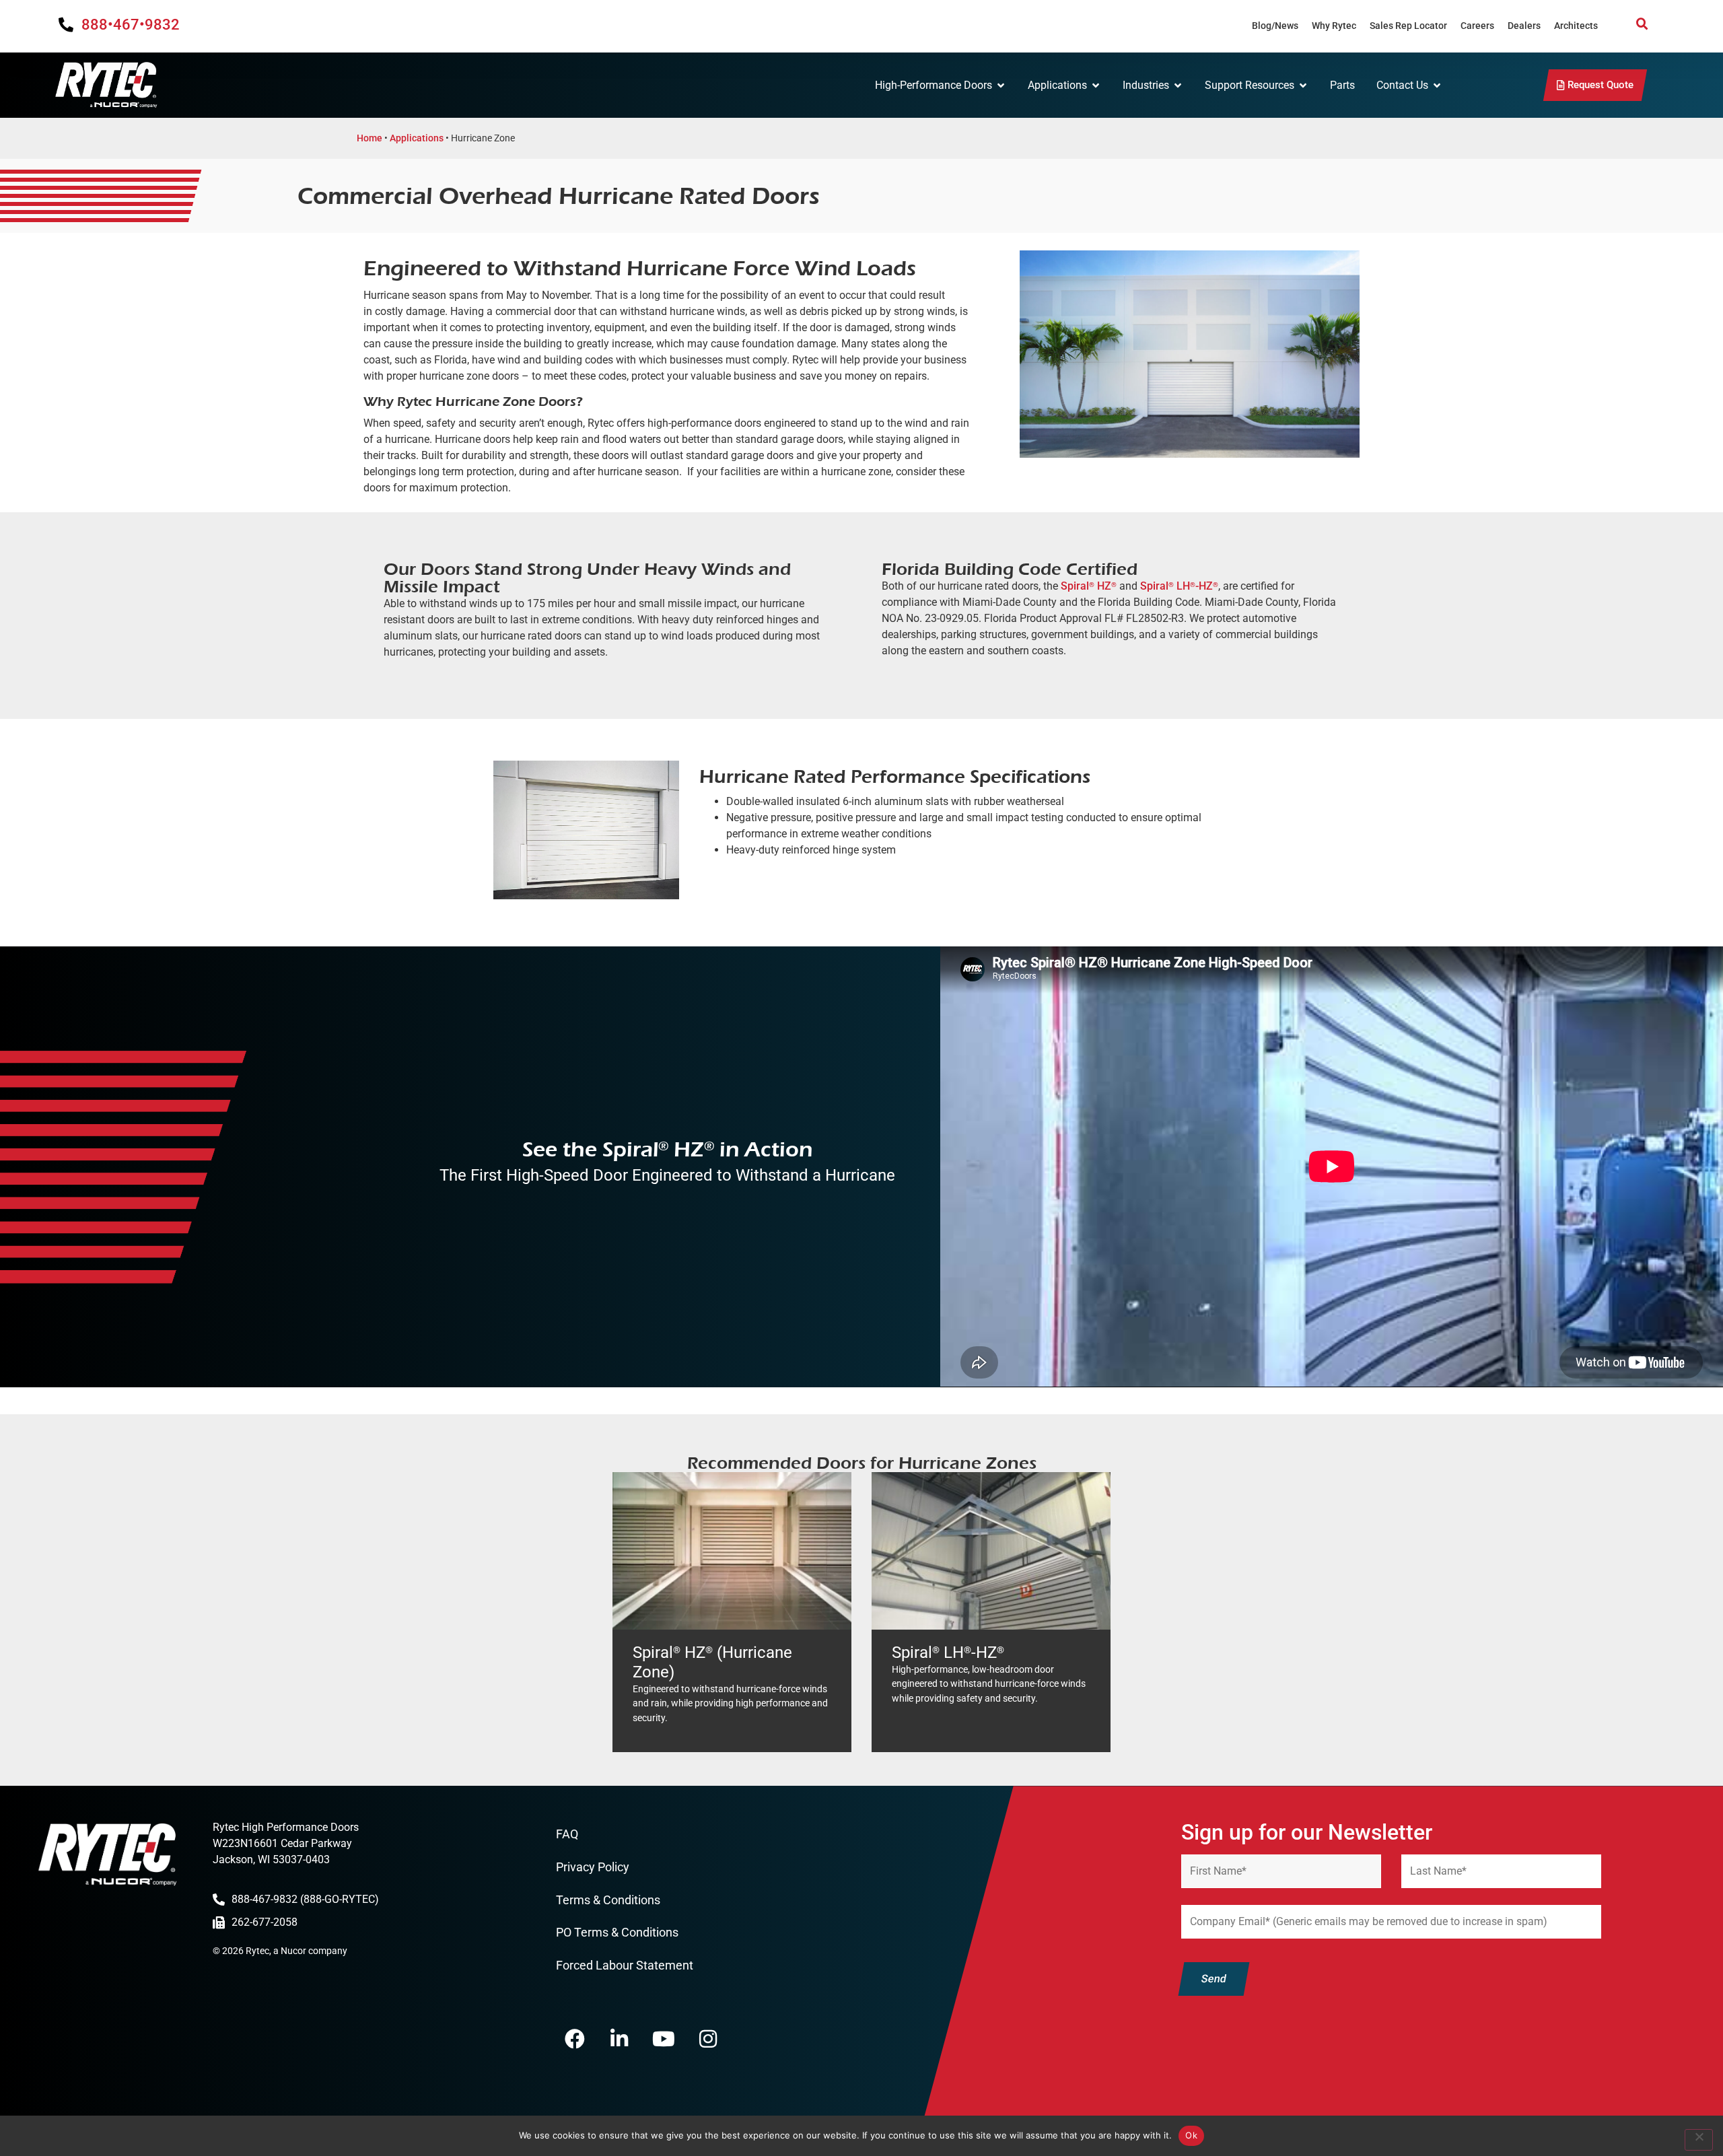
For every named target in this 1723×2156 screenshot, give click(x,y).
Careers (1477, 26)
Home (370, 138)
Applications (417, 138)
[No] (1699, 2140)
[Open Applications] (1096, 85)
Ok (1191, 2135)
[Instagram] (708, 2039)
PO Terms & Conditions (617, 1932)
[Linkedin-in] (619, 2039)
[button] (1642, 24)
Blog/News (1275, 26)
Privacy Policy (593, 1867)
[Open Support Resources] (1303, 85)
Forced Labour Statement (625, 1965)
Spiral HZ (1089, 586)
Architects (1576, 26)
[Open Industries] (1178, 85)
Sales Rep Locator (1408, 26)
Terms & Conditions (608, 1900)
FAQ (567, 1834)
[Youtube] (664, 2039)
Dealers (1524, 26)
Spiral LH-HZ (1179, 586)
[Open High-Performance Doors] (1001, 85)
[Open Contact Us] (1437, 85)
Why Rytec (1334, 26)
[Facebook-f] (575, 2039)
